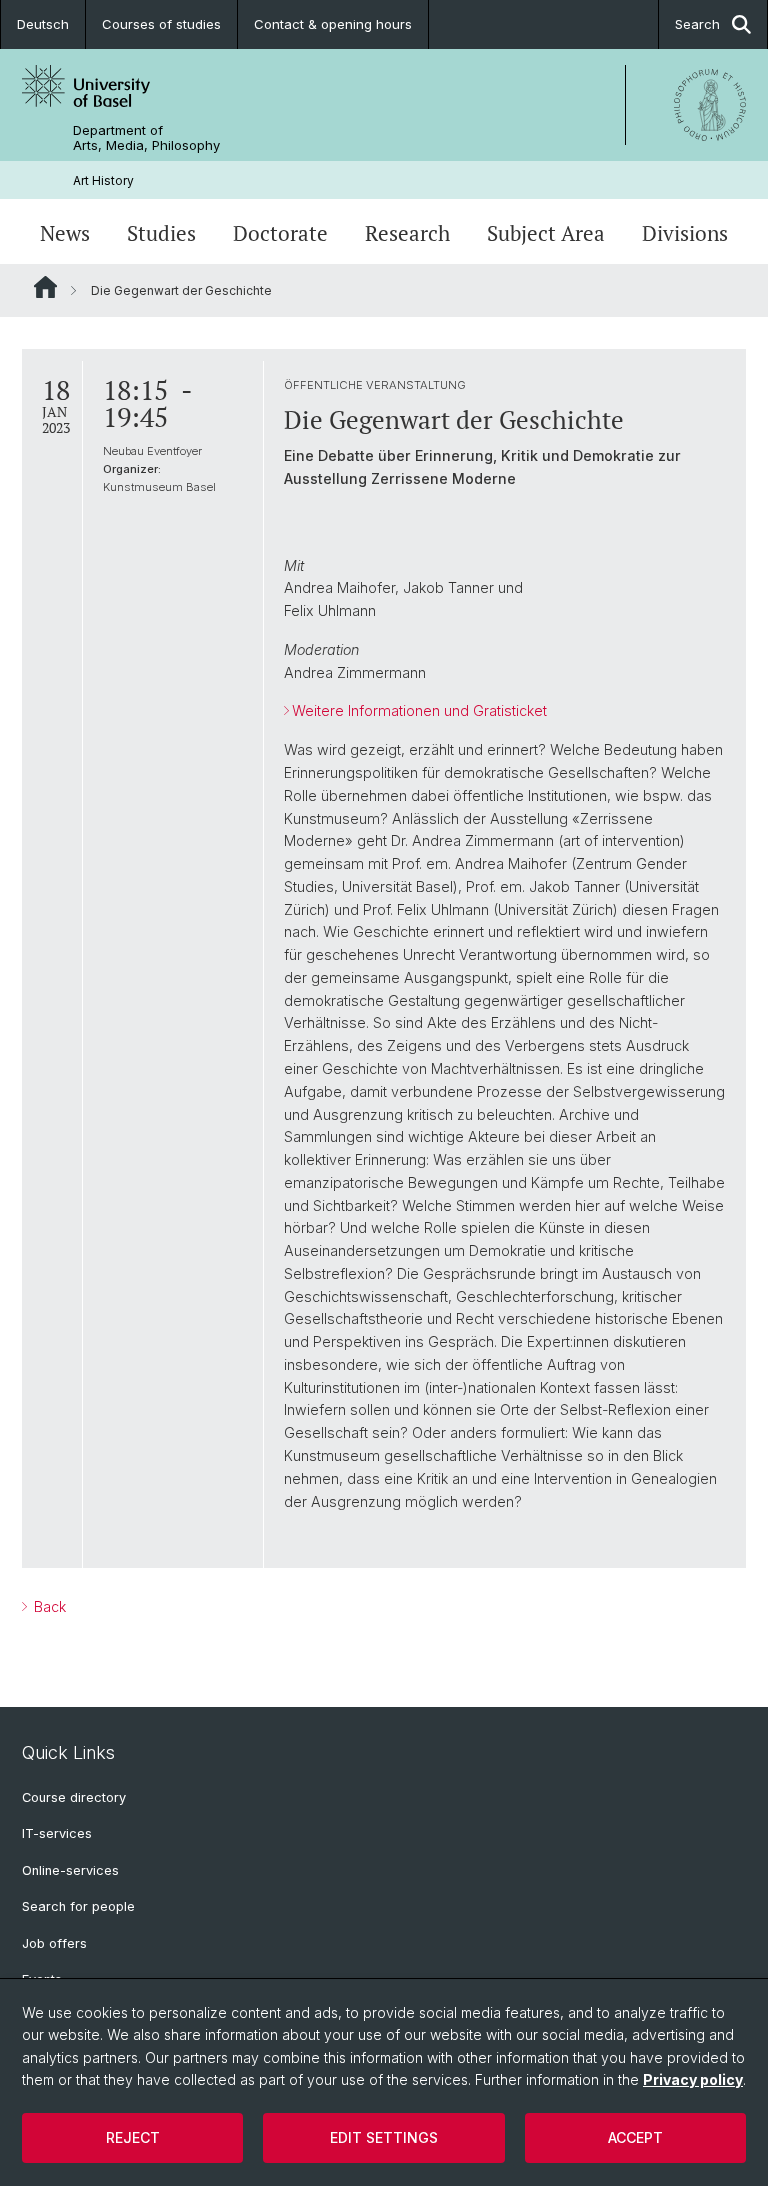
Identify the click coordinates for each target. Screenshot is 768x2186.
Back (48, 1606)
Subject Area (546, 233)
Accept (635, 2137)
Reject (133, 2137)
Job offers (54, 1943)
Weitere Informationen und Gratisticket (419, 710)
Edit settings (384, 2137)
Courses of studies (161, 24)
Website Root (45, 287)
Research (407, 233)
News (65, 233)
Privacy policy (693, 2079)
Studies (161, 233)
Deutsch (43, 24)
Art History (103, 180)
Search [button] (697, 24)
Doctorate (280, 233)
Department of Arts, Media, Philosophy (146, 138)
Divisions (685, 233)
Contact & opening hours (333, 24)
